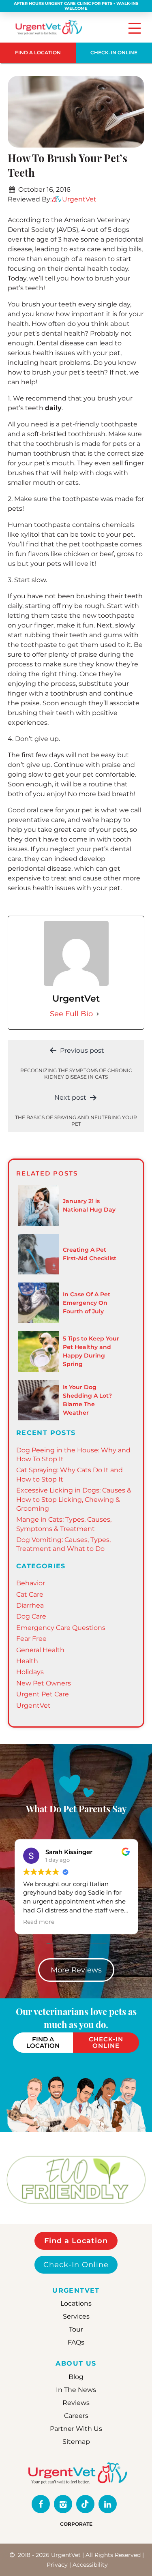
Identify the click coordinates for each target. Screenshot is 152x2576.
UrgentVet (79, 199)
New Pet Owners (44, 1683)
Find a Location (76, 2241)
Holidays (30, 1672)
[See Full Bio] (98, 1014)
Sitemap (76, 2442)
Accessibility (90, 2565)
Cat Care (30, 1594)
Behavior (31, 1583)
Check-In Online (76, 2265)
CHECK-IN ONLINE (106, 2043)
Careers (76, 2416)
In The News (76, 2390)
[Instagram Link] (63, 2504)
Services (76, 2317)
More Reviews (76, 1970)
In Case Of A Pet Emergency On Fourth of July (87, 1303)
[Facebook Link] (41, 2504)
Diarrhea (30, 1605)
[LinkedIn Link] (108, 2504)
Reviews (76, 2403)
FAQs (76, 2343)
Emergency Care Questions (61, 1628)
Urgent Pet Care (43, 1694)
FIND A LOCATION (38, 52)
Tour (76, 2330)
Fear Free (31, 1639)
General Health (40, 1650)
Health (27, 1661)
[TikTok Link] (85, 2504)
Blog (76, 2377)
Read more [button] (39, 1922)
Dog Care (31, 1616)
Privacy (57, 2565)
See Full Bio (71, 1014)
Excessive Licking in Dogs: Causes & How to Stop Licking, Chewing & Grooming (74, 1499)
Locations (76, 2304)
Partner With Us (76, 2429)
